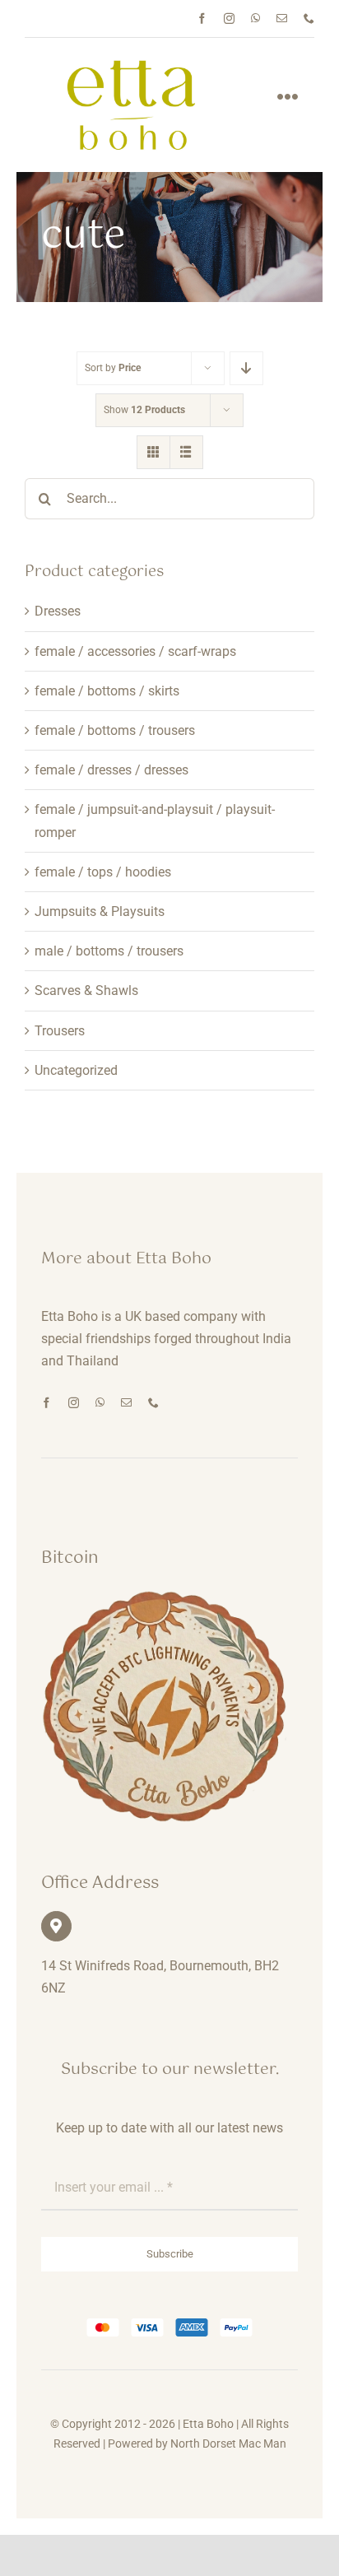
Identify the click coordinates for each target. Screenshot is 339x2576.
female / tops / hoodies (103, 872)
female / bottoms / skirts (107, 691)
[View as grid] (153, 452)
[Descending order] (246, 368)
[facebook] (202, 19)
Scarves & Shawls (86, 990)
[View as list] (186, 452)
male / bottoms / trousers (109, 951)
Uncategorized (76, 1070)
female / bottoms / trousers (115, 730)
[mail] (282, 19)
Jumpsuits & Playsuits (100, 911)
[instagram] (229, 19)
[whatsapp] (255, 19)
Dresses (58, 611)
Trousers (60, 1031)
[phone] (309, 19)
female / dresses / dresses (111, 770)
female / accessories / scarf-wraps (135, 651)
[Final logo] (132, 65)
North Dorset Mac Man (228, 2443)
